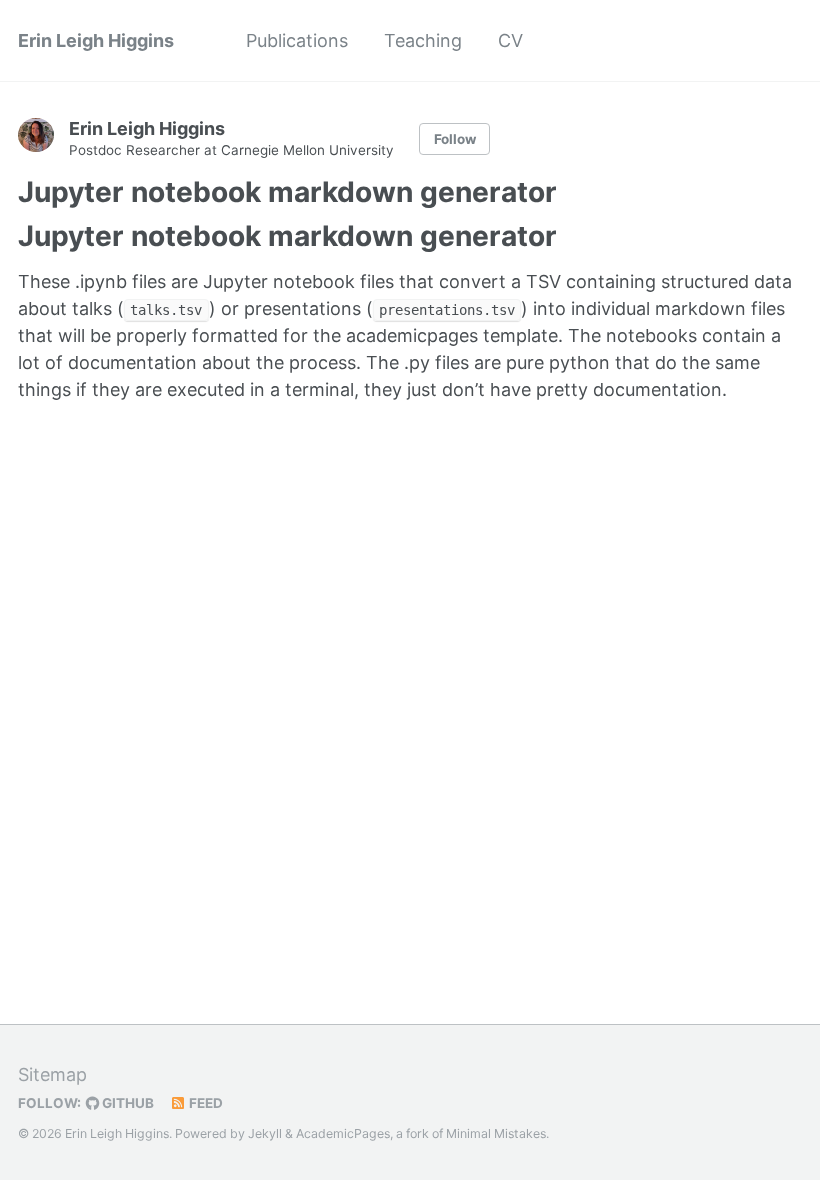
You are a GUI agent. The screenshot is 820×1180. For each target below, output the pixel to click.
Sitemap (52, 1074)
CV (510, 40)
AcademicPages (343, 1133)
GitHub (126, 1103)
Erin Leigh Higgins (96, 40)
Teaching (423, 40)
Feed (204, 1103)
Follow (455, 139)
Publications (297, 40)
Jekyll (265, 1133)
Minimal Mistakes (496, 1133)
